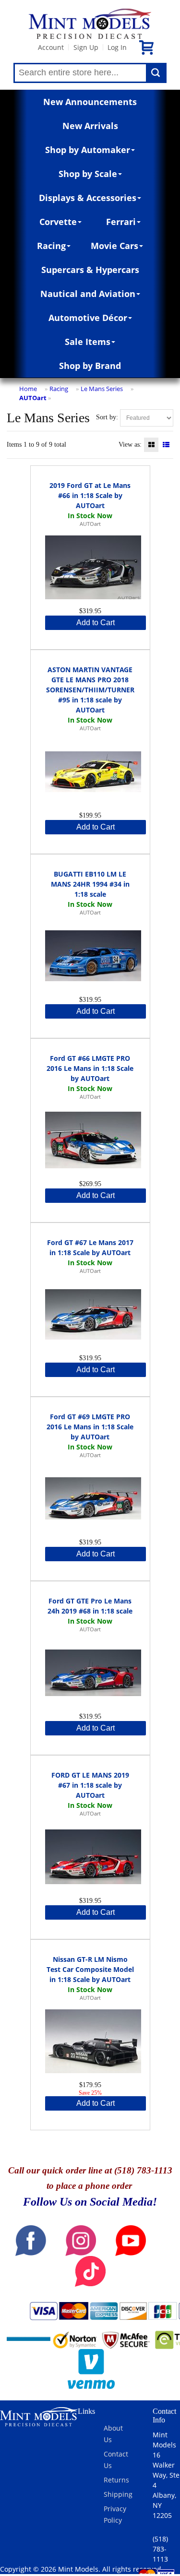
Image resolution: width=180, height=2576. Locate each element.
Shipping (118, 2494)
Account (51, 47)
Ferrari (121, 222)
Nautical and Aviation (88, 294)
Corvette (58, 222)
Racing (51, 246)
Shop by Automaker (88, 150)
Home (28, 389)
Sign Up (86, 47)
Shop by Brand (90, 366)
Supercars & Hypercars (90, 270)
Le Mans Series (102, 389)
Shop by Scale (88, 174)
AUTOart (33, 398)
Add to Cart (96, 623)
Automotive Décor (88, 318)
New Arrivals (90, 126)
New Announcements (90, 102)
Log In (117, 47)
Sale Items (88, 342)
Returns (116, 2480)
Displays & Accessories (88, 198)
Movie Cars (114, 246)
